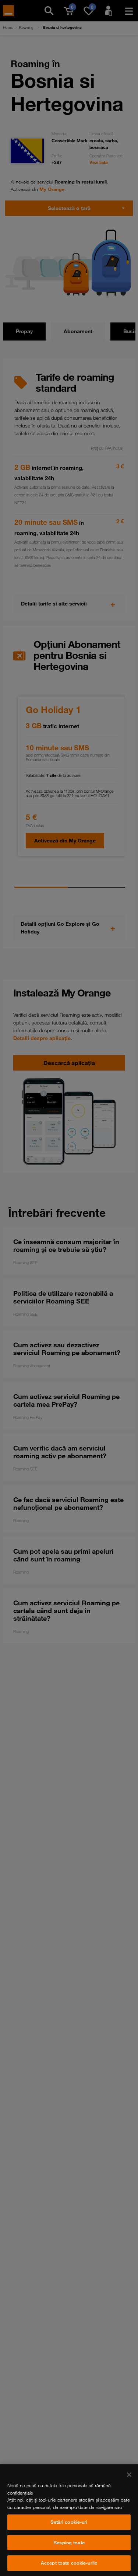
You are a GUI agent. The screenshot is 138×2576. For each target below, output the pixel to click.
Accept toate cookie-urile (69, 2563)
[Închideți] (129, 2475)
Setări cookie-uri (69, 2522)
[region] (69, 2520)
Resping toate (69, 2542)
